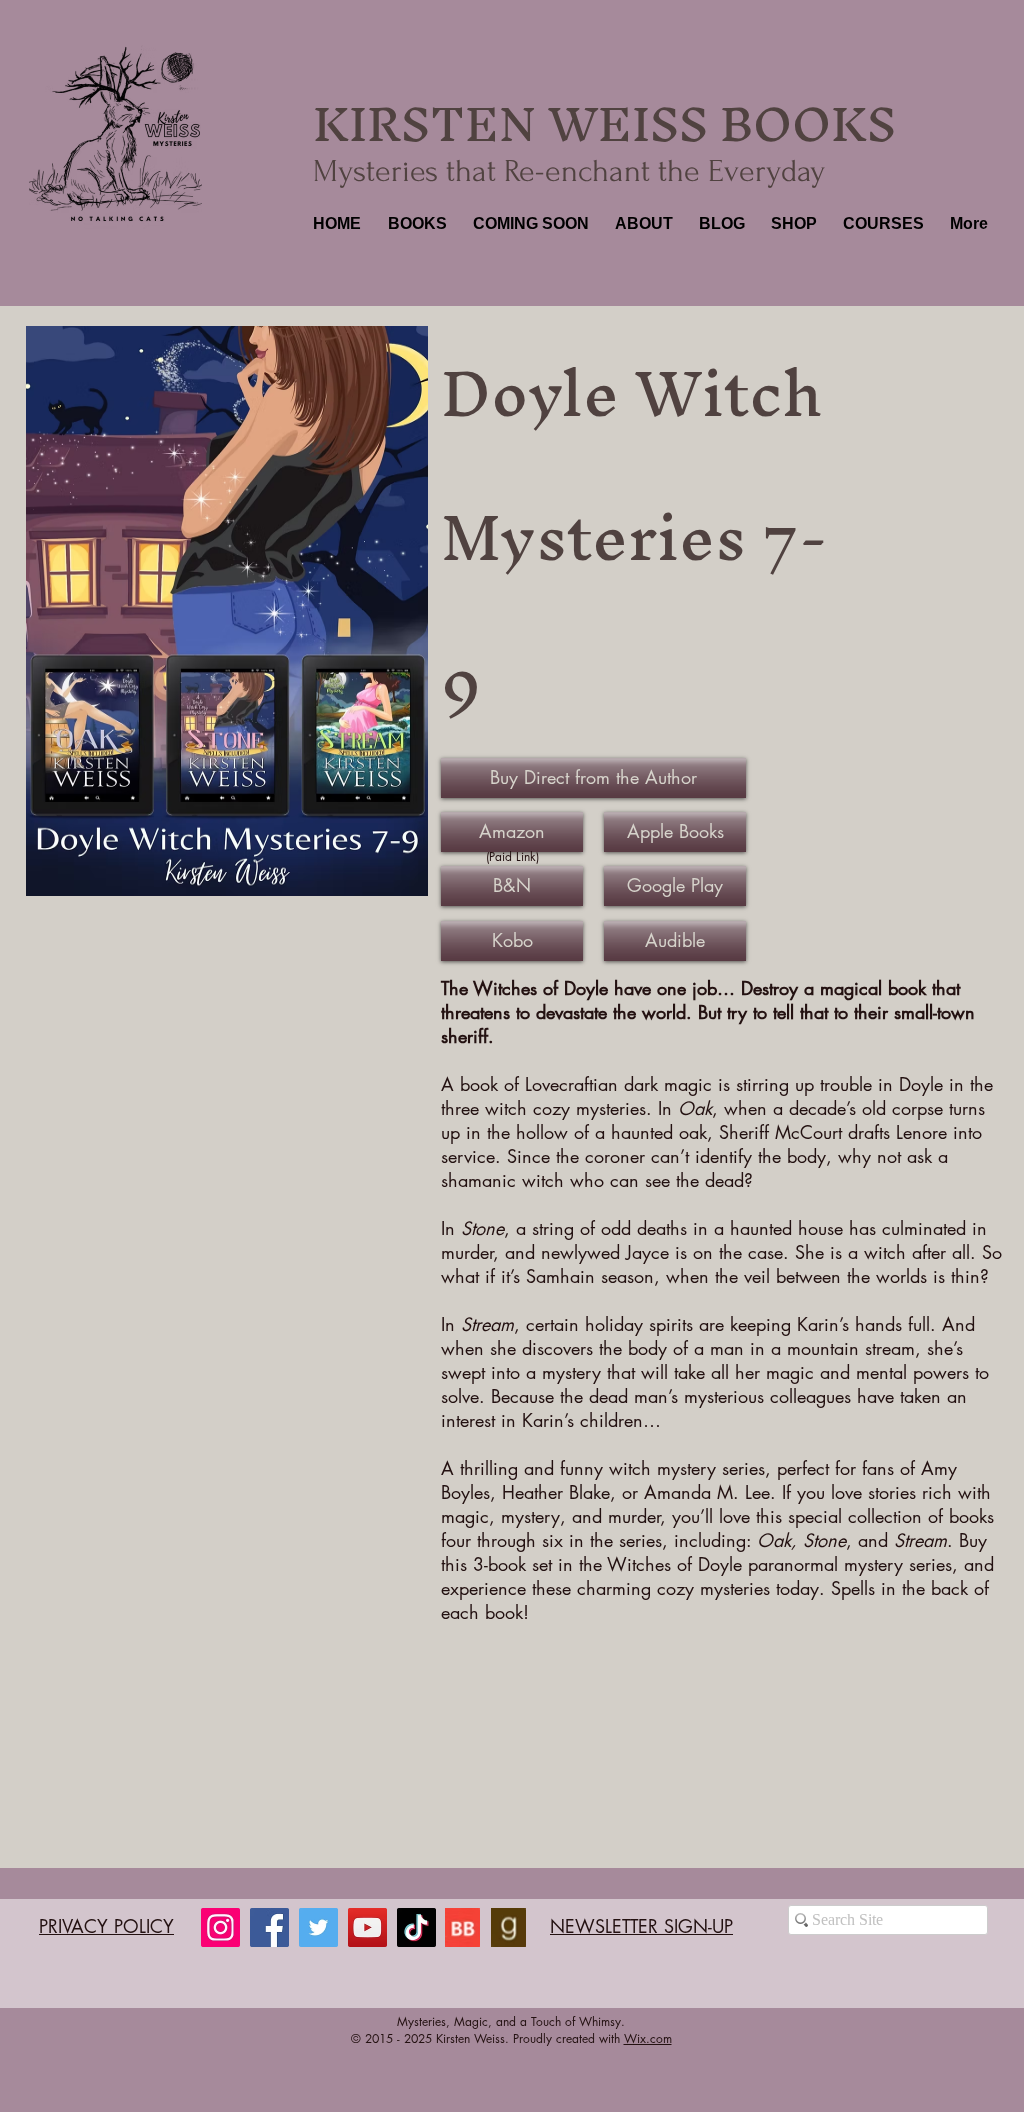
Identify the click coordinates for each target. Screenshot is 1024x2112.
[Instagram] (220, 1927)
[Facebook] (269, 1927)
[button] (415, 224)
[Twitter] (318, 1927)
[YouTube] (367, 1927)
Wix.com (648, 2038)
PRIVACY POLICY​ (106, 1926)
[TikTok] (416, 1927)
